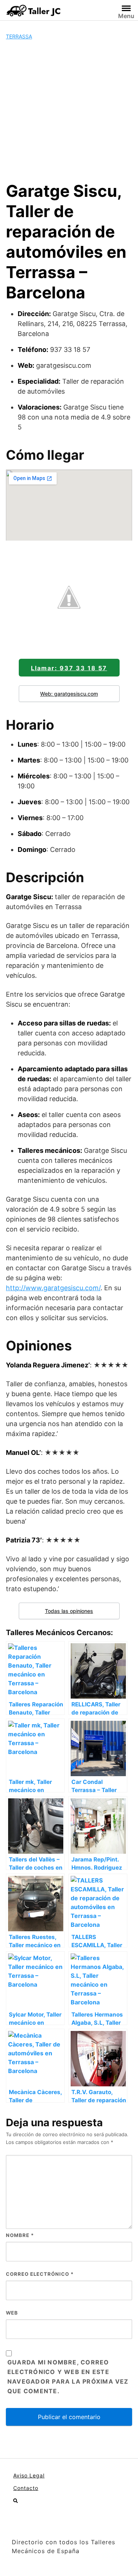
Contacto (26, 2488)
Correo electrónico (40, 2274)
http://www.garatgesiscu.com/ (53, 1288)
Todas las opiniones (69, 1611)
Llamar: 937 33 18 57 (69, 668)
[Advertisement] (69, 111)
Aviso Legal (29, 2475)
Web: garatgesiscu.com (69, 694)
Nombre (20, 2235)
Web (12, 2313)
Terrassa (19, 36)
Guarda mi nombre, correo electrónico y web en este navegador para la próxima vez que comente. (68, 2377)
